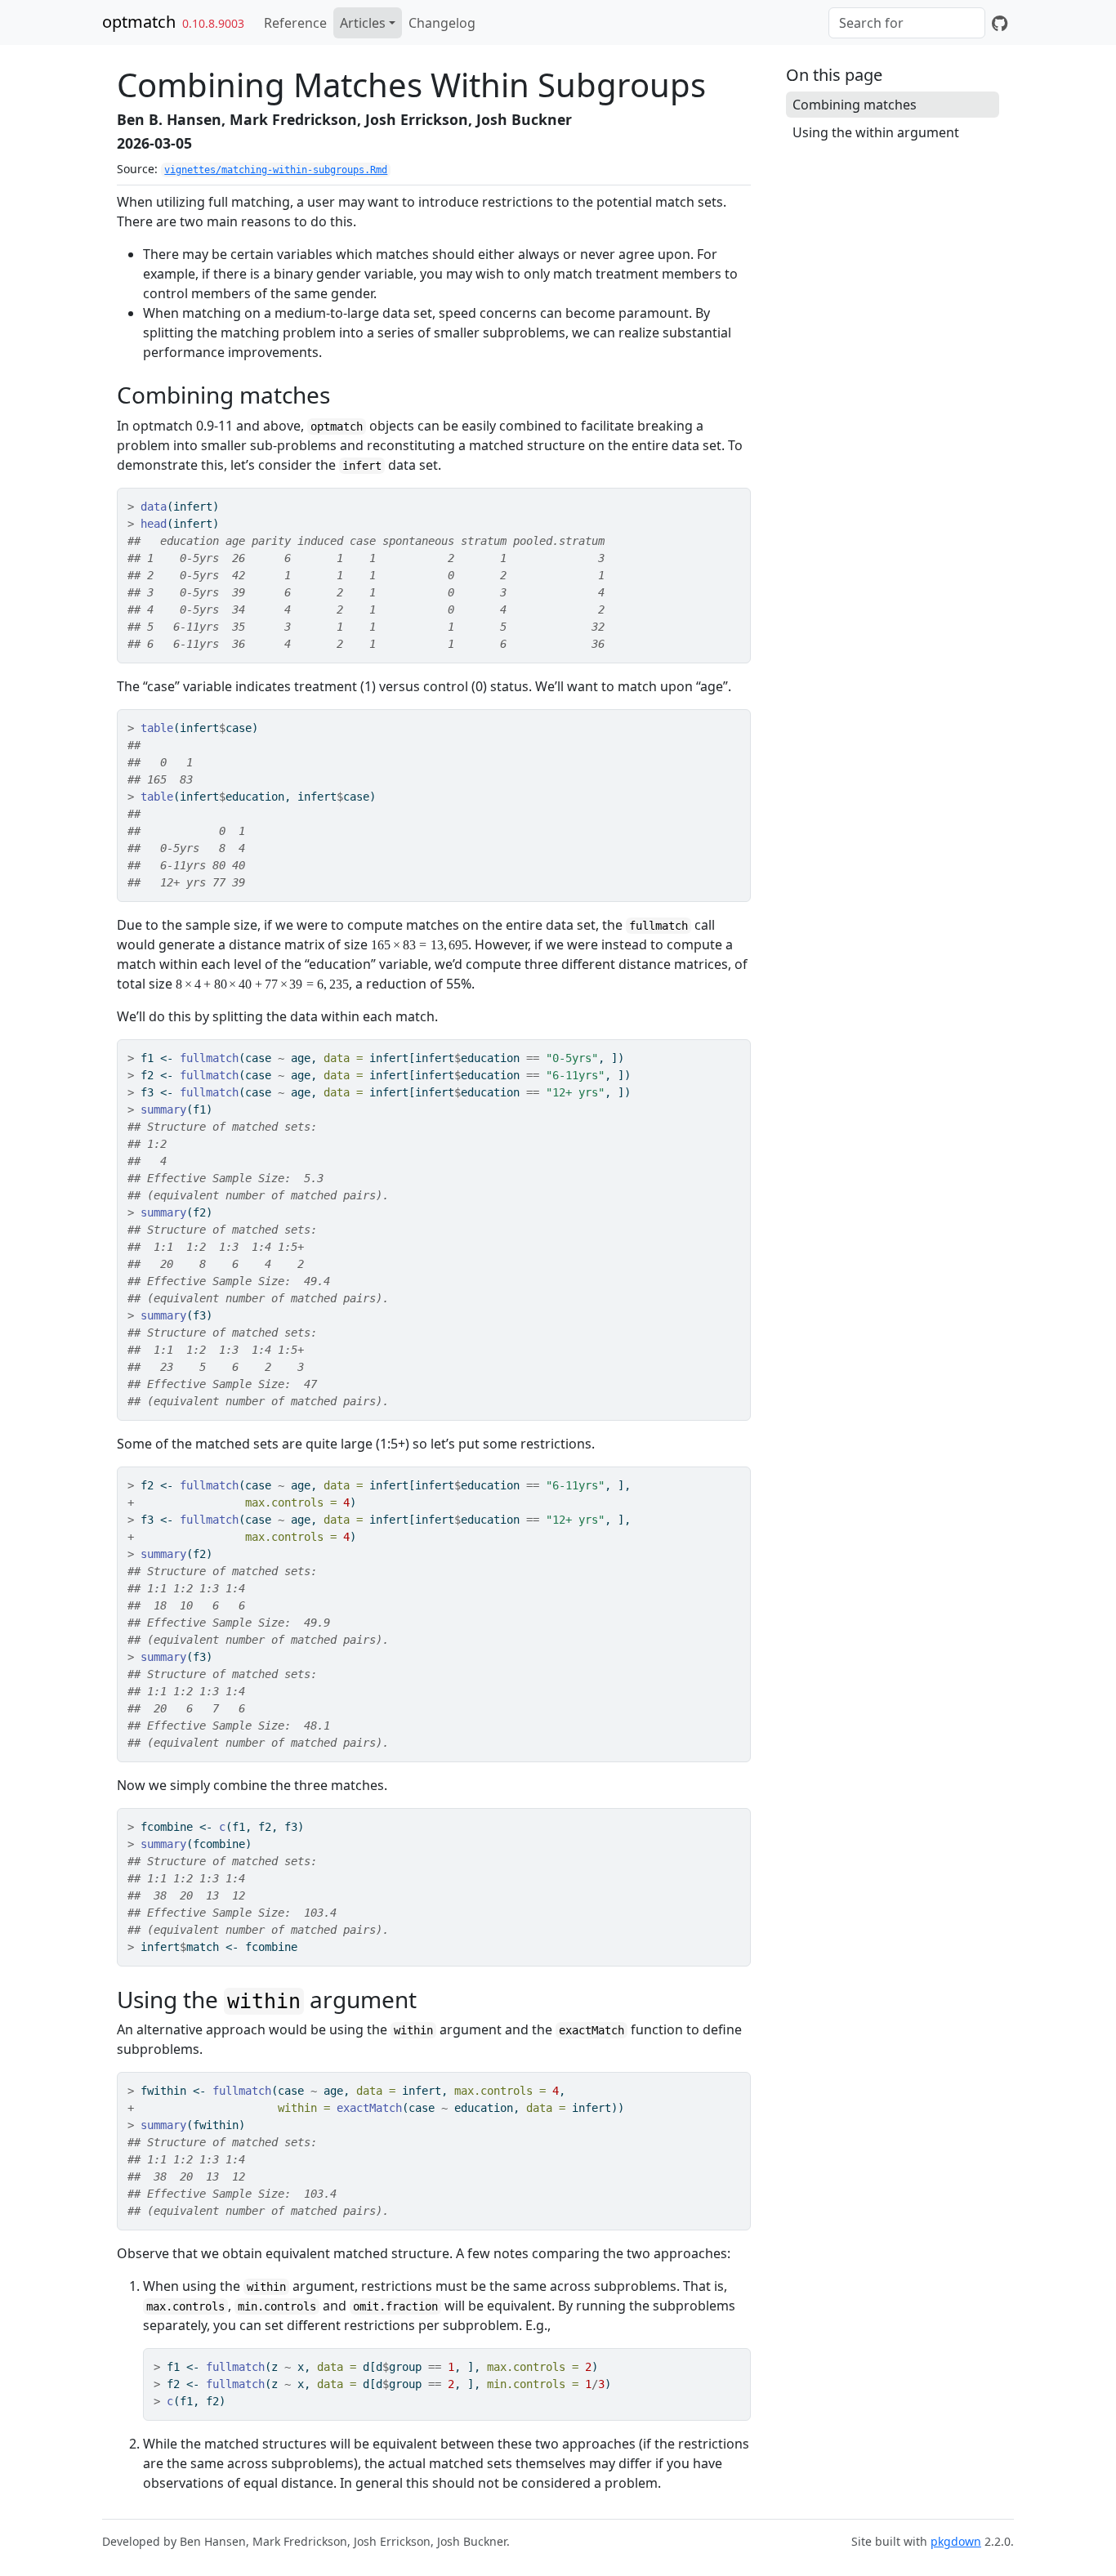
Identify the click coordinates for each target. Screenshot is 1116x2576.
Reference (295, 23)
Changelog (442, 23)
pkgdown (956, 2541)
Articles (363, 23)
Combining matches (855, 105)
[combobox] (907, 23)
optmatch (139, 22)
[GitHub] (1000, 23)
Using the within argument (876, 132)
